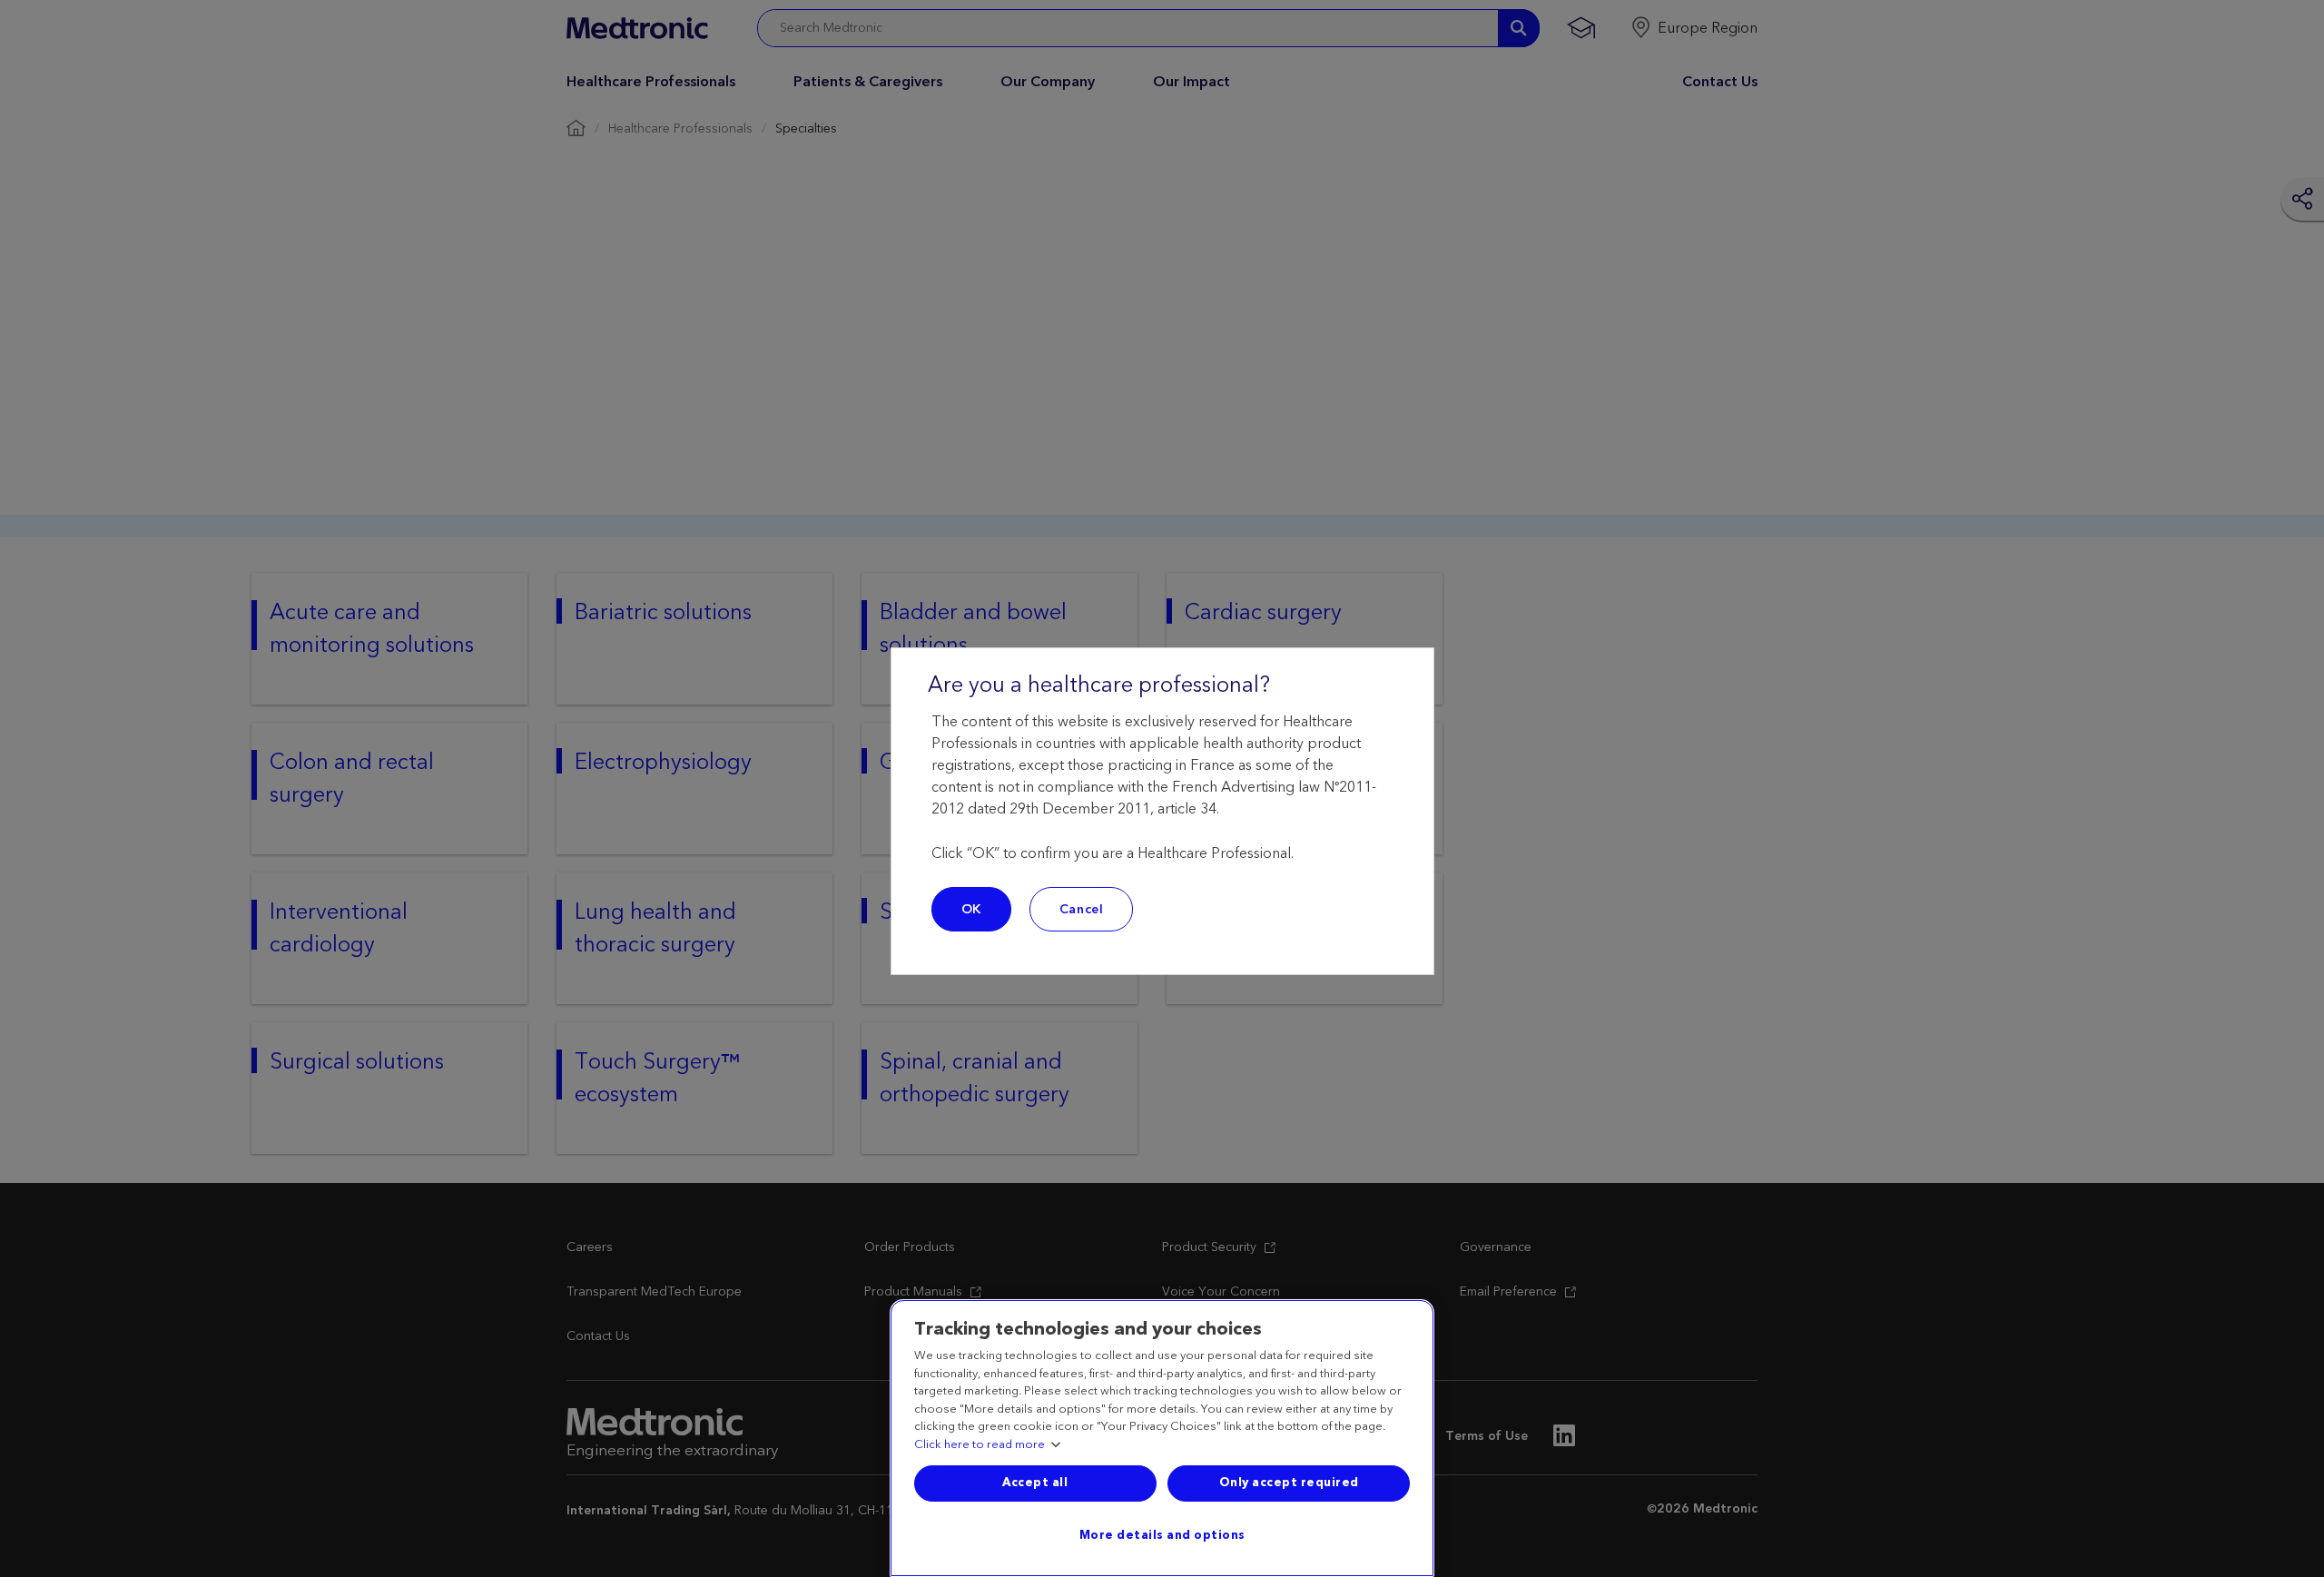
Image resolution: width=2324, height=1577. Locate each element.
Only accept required (1289, 1483)
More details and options (1162, 1535)
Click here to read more (980, 1445)
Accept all (1035, 1483)
